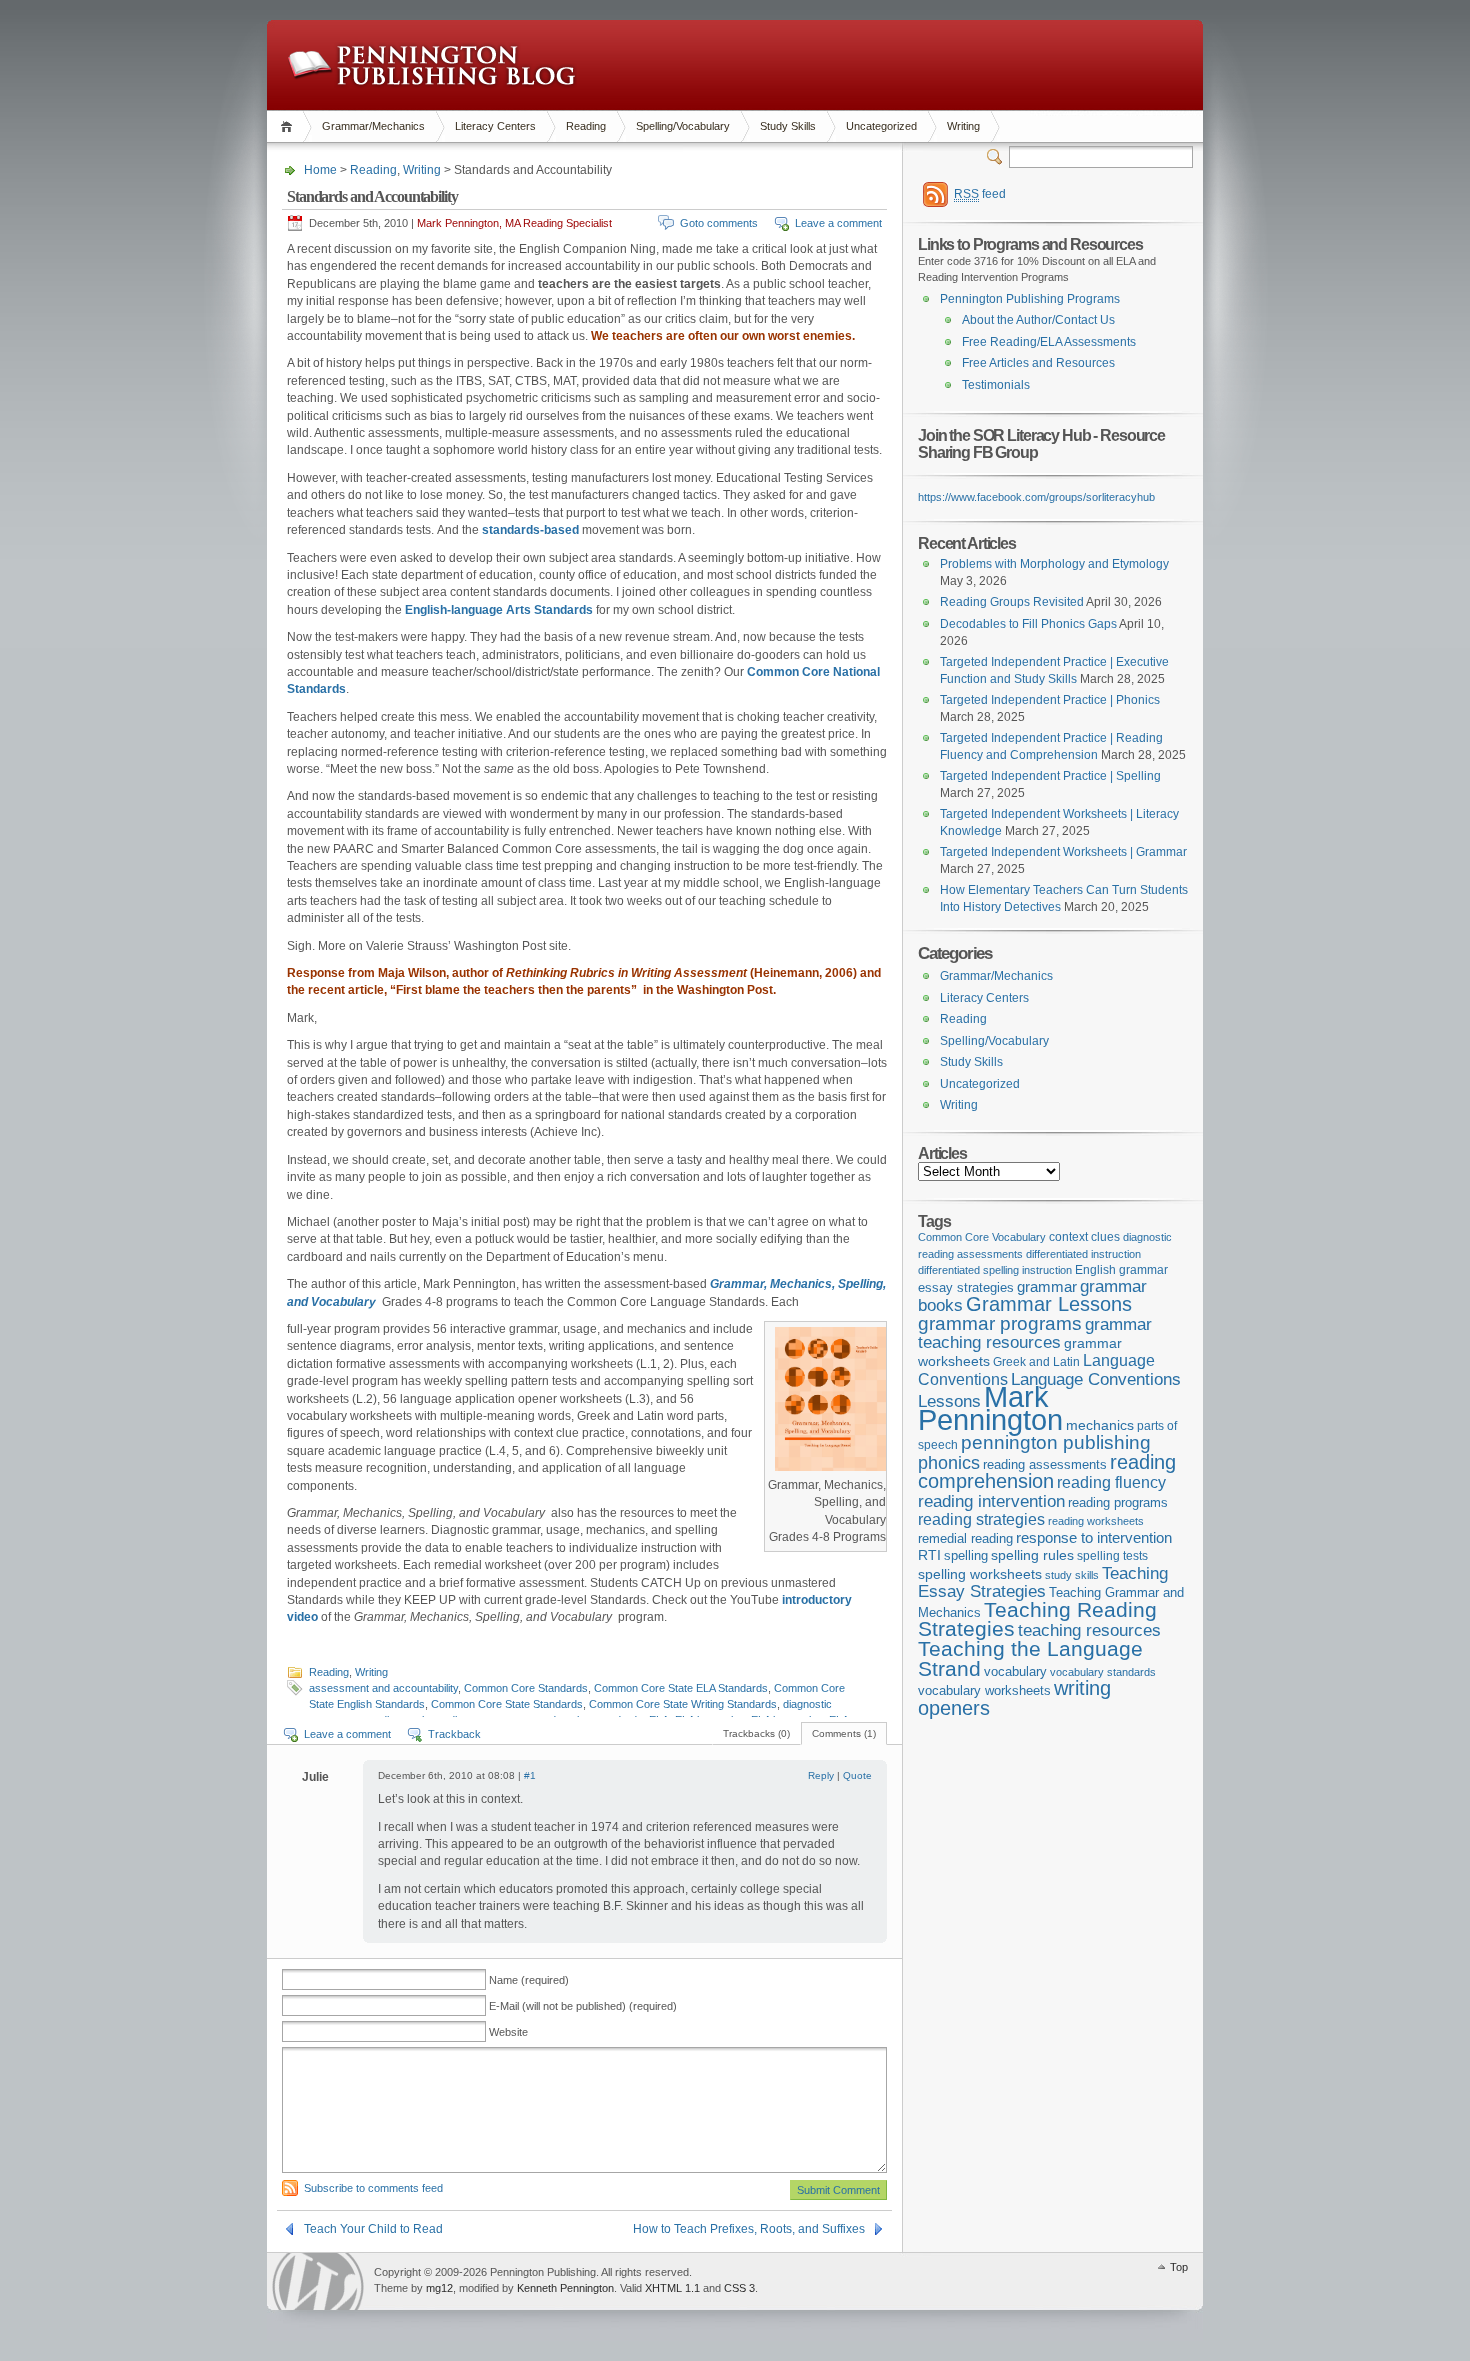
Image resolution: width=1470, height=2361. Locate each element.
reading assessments (1045, 1464)
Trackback (454, 1734)
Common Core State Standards (507, 1704)
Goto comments (719, 223)
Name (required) (529, 1980)
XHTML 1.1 (672, 2288)
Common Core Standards (526, 1688)
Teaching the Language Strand (1030, 1659)
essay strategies (966, 1288)
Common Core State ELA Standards (681, 1688)
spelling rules (1032, 1555)
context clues (1084, 1237)
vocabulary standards (1103, 1672)
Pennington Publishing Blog (431, 65)
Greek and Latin (1036, 1362)
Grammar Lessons (1049, 1304)
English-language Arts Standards (499, 610)
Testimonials (996, 385)
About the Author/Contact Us (1038, 320)
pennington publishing (1056, 1442)
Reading (586, 126)
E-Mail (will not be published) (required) (583, 2006)
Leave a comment (838, 223)
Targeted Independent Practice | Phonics (1050, 700)
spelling (966, 1555)
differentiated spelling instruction (995, 1270)
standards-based (530, 530)
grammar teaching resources (1035, 1333)
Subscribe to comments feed (373, 2188)
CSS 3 (739, 2288)
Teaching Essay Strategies (1043, 1582)
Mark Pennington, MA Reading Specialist (514, 223)
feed (980, 194)
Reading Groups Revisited (1012, 602)
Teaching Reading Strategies (1037, 1619)
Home (289, 126)
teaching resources (1089, 1630)
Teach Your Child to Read (373, 2229)
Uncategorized (881, 126)
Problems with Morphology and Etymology (1054, 564)
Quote (857, 1775)
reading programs (1118, 1502)
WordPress (318, 2281)
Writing (963, 126)
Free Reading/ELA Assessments (1049, 342)
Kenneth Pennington (565, 2288)
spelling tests (1112, 1556)
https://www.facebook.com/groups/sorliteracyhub (1036, 497)
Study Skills (788, 126)
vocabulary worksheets (984, 1691)
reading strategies (981, 1519)
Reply (821, 1775)
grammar (1047, 1287)
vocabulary (1015, 1671)
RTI (929, 1555)
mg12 (439, 2288)
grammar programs (1000, 1323)
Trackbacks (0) (756, 1733)
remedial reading (965, 1538)
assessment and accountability (383, 1688)
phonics (949, 1463)
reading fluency (1111, 1482)
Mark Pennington (990, 1408)
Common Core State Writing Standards (683, 1704)
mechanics (1100, 1425)
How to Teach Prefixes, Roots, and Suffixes (749, 2229)
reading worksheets (1096, 1521)
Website (508, 2032)
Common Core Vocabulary (982, 1237)
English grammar (1121, 1270)
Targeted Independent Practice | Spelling (1050, 776)
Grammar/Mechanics (373, 126)
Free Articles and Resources (1038, 363)
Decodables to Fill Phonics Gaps (1028, 624)
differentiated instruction (1083, 1254)
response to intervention (1094, 1537)
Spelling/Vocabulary (683, 126)
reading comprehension (1047, 1472)
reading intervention (991, 1501)
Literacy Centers (495, 126)
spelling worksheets (980, 1574)
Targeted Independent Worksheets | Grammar (1063, 852)
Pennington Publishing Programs (1030, 299)
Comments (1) (844, 1733)
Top (1179, 2267)
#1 (530, 1775)
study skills (1072, 1575)
